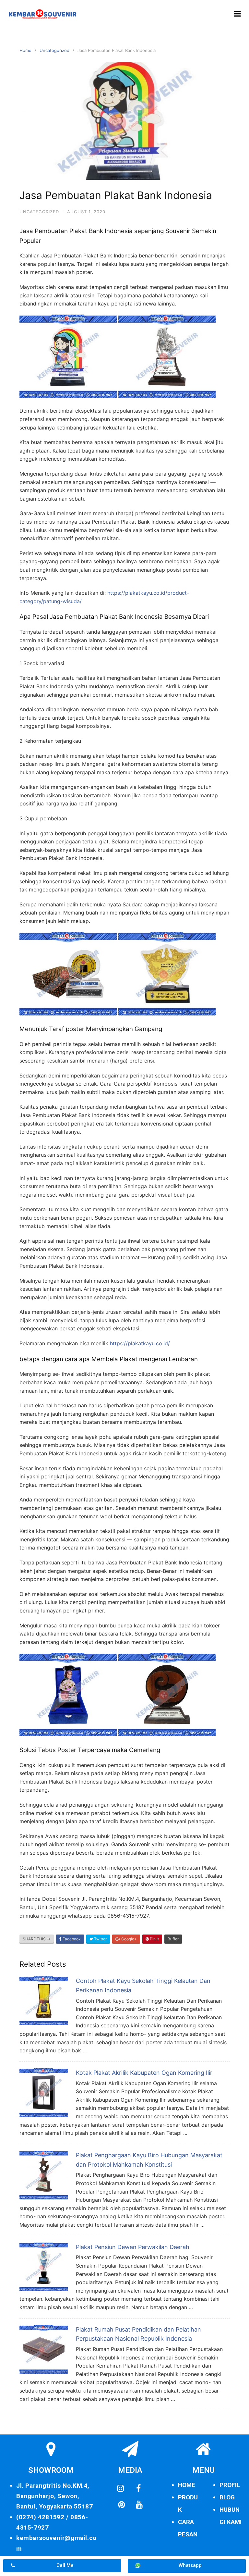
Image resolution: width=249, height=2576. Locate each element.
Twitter (100, 1939)
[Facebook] (138, 2489)
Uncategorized (54, 50)
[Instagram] (121, 2489)
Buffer (173, 1939)
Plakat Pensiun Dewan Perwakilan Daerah (133, 2247)
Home (25, 50)
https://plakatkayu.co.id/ (140, 1343)
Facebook (71, 1939)
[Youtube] (139, 2505)
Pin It (154, 1939)
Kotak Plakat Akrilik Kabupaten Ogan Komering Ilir (144, 2073)
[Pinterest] (121, 2505)
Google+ (129, 1939)
